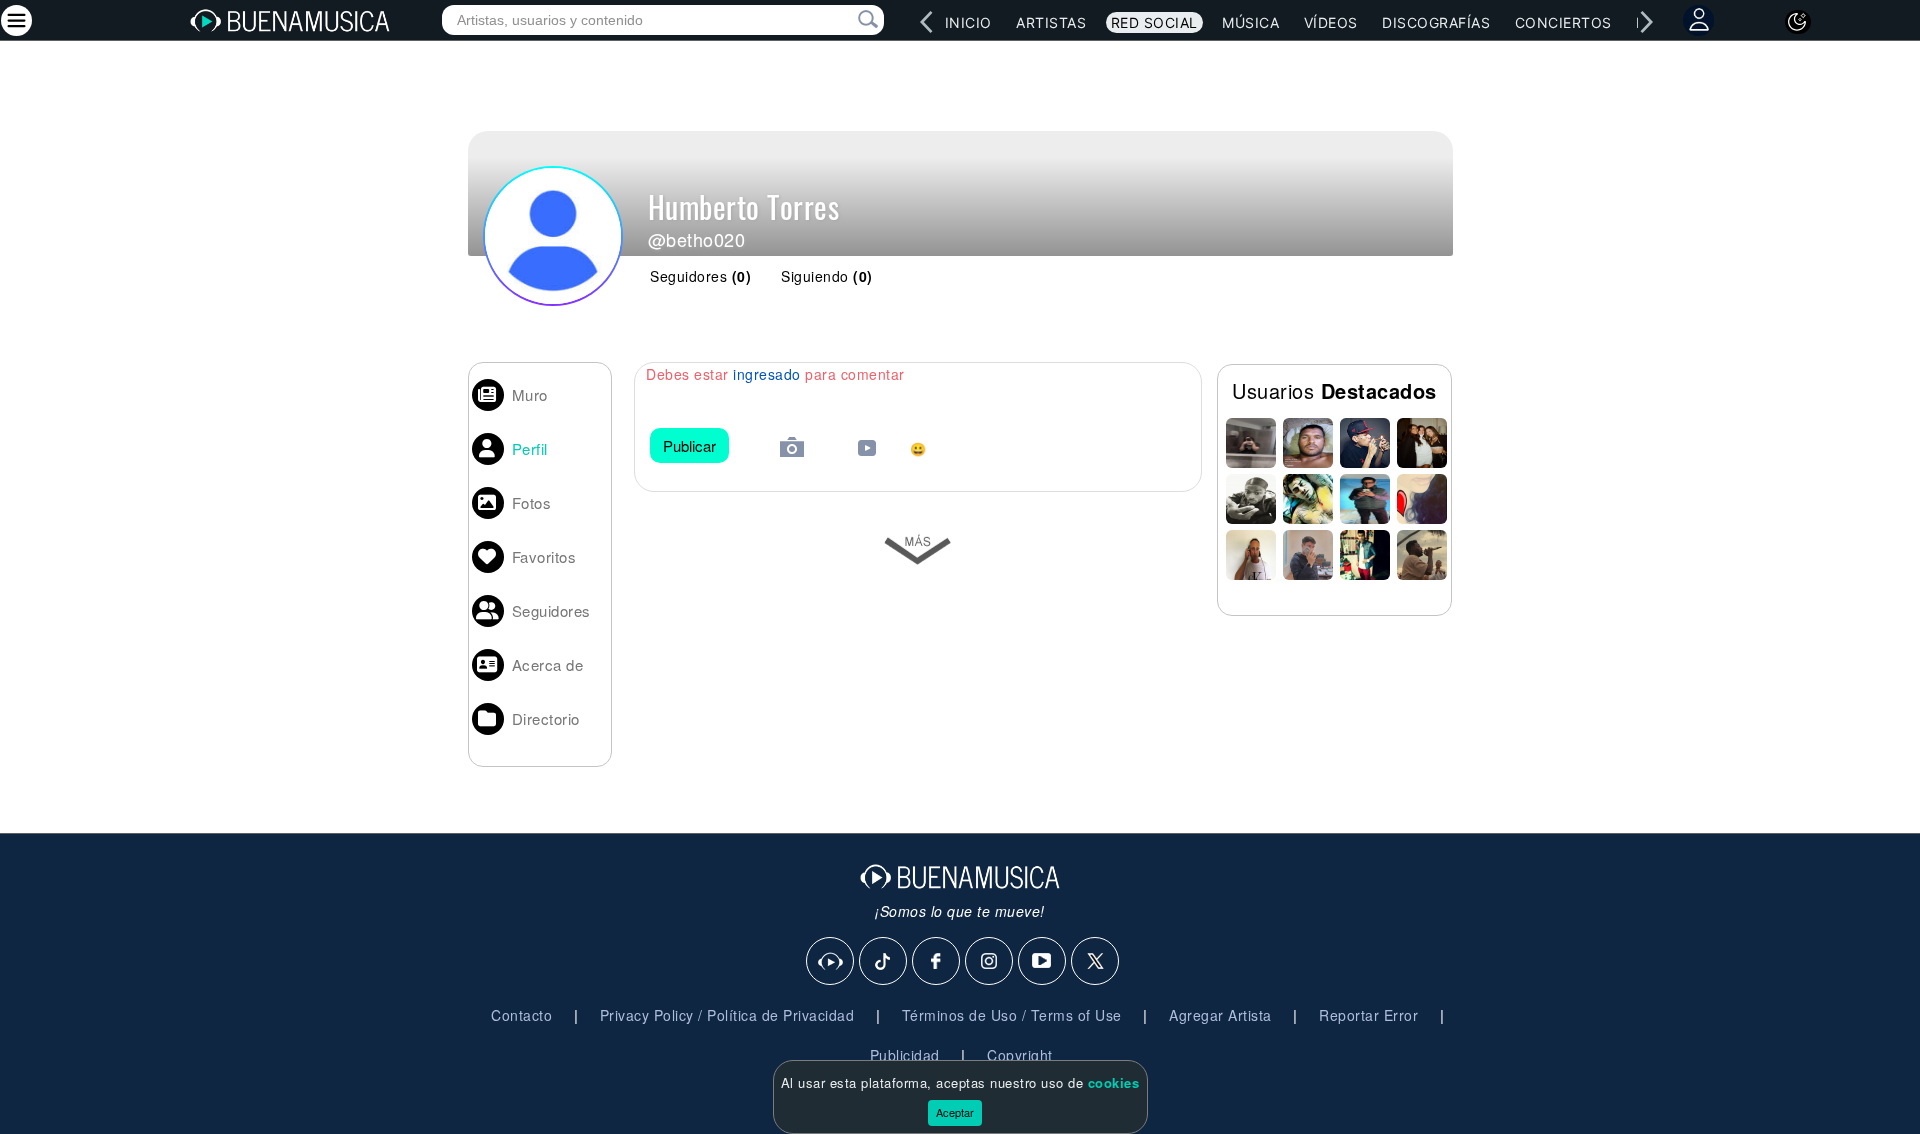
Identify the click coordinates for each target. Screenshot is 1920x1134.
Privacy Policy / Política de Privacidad (727, 1015)
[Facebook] (937, 962)
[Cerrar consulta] (845, 20)
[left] (926, 22)
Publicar (689, 445)
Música (1250, 22)
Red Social (1154, 22)
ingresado (767, 374)
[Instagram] (990, 962)
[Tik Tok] (884, 962)
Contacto (521, 1015)
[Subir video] (867, 450)
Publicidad (905, 1055)
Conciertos (1563, 22)
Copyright (1020, 1055)
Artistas (1051, 22)
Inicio (968, 22)
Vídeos (1331, 22)
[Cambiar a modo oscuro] (1798, 22)
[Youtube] (1043, 962)
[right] (1646, 22)
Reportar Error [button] (1368, 1015)
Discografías (1436, 22)
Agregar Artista (1220, 1015)
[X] (1096, 962)
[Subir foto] (792, 449)
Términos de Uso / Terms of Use (1012, 1015)
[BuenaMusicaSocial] (831, 962)
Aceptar (955, 1112)
